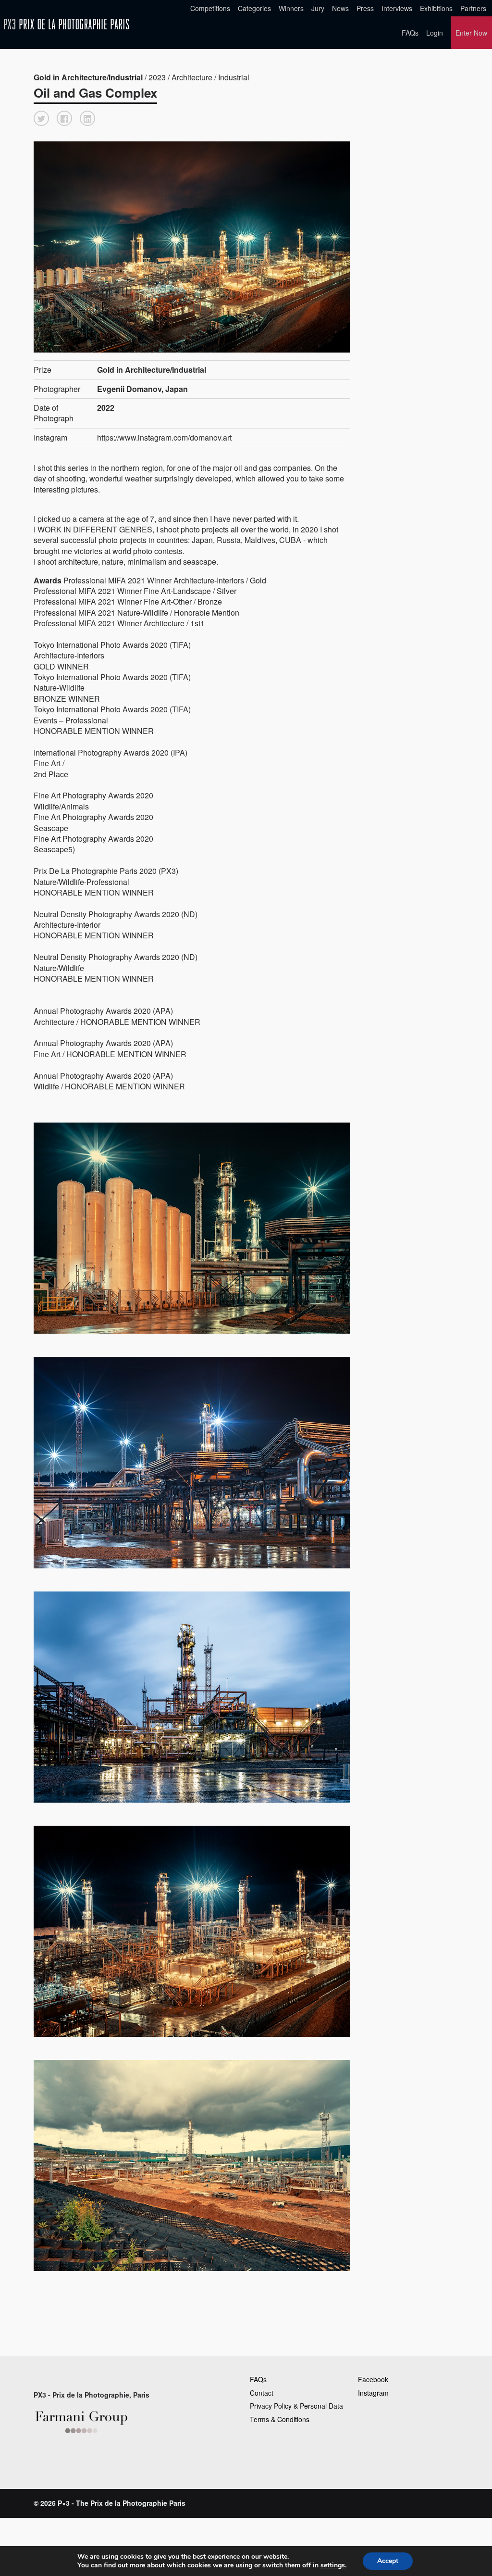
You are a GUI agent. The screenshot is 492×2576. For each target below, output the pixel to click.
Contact (262, 2393)
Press (365, 8)
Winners (291, 8)
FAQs (410, 33)
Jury (318, 8)
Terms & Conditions (280, 2419)
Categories (254, 8)
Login (435, 33)
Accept (388, 2561)
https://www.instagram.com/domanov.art (164, 437)
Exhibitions (436, 8)
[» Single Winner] (66, 24)
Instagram (373, 2393)
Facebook (373, 2379)
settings (333, 2565)
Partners (473, 8)
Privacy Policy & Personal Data (296, 2406)
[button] (41, 118)
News (340, 8)
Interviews (397, 8)
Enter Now (471, 33)
